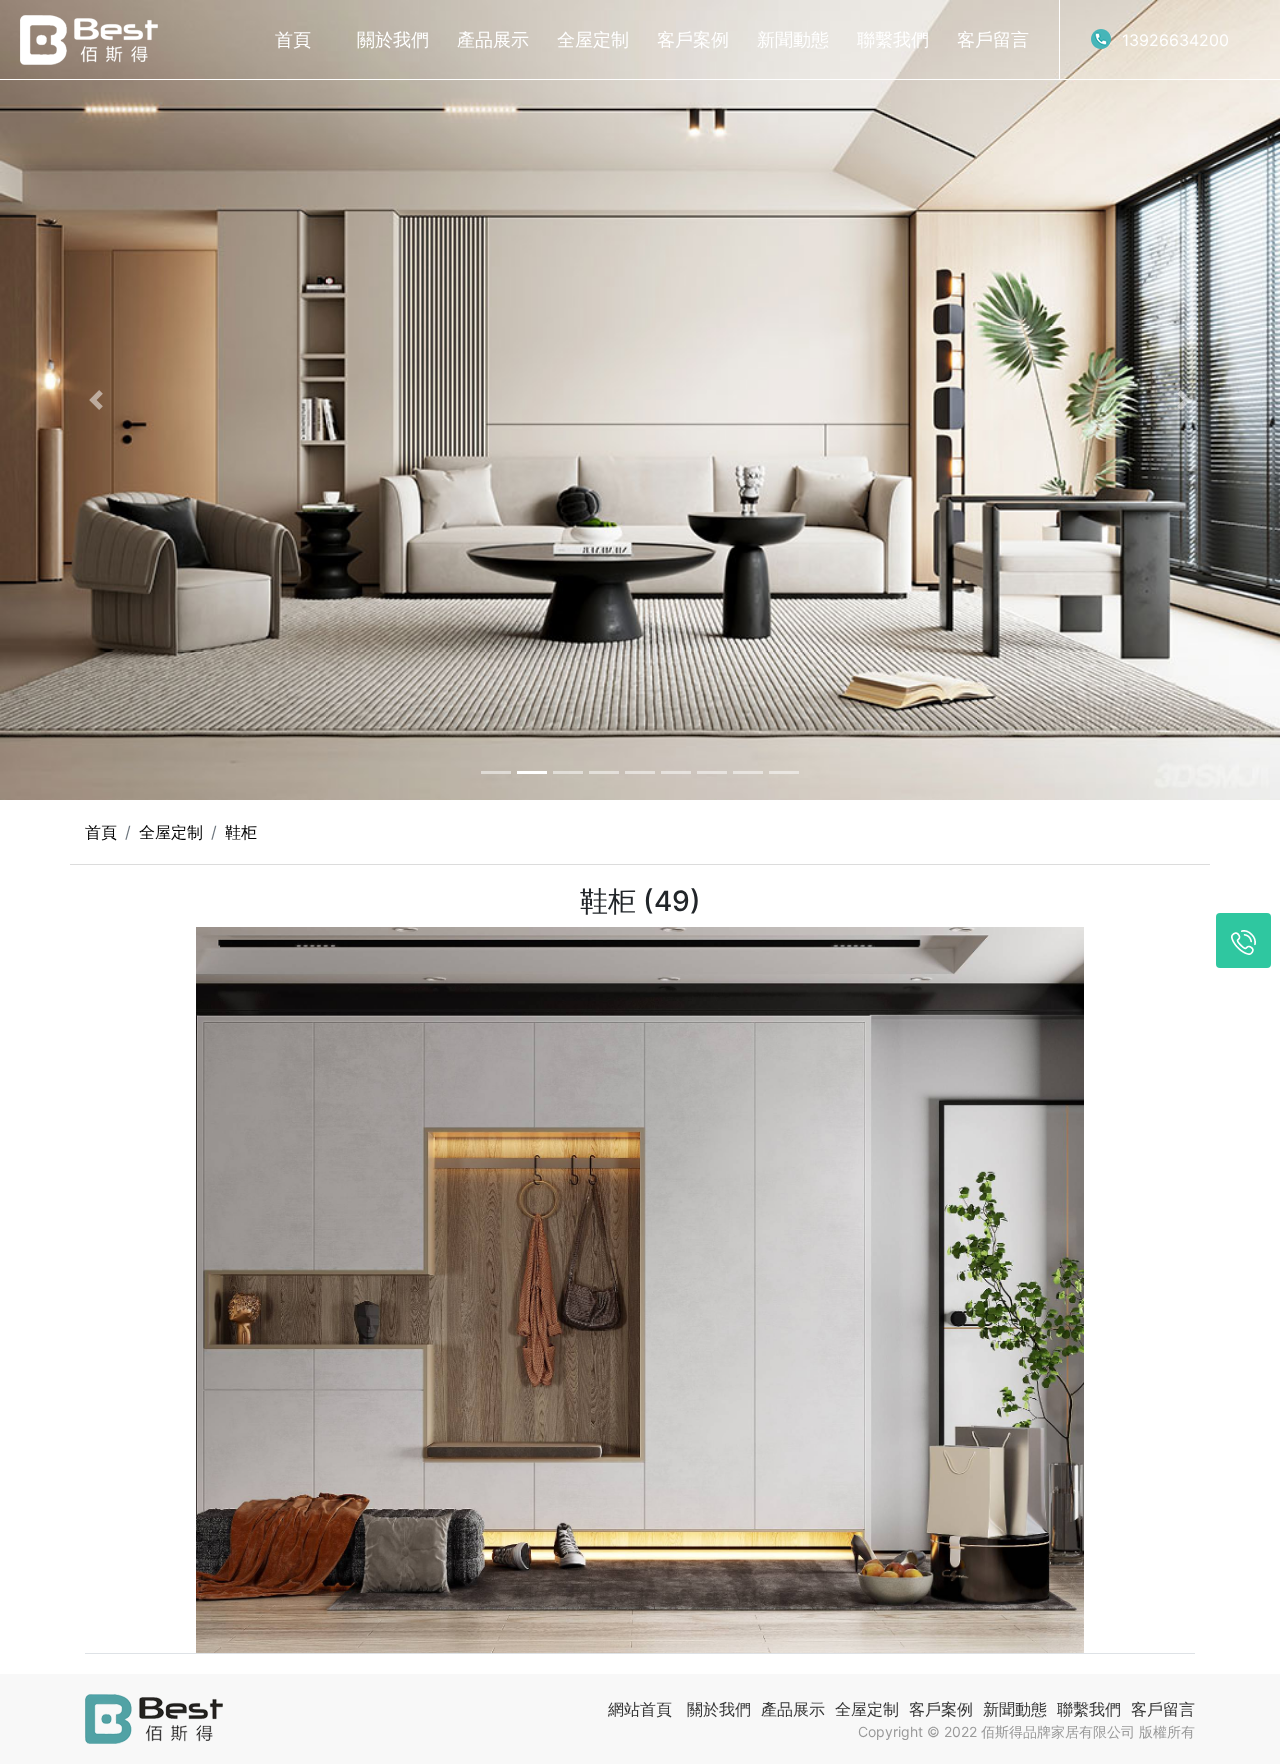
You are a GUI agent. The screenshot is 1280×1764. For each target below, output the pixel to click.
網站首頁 (640, 1709)
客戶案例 (693, 39)
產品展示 (493, 39)
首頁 (293, 39)
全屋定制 (593, 39)
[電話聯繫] (1243, 940)
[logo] (89, 40)
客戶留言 (993, 39)
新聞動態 (793, 39)
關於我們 (393, 39)
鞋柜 (241, 832)
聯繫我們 (893, 39)
